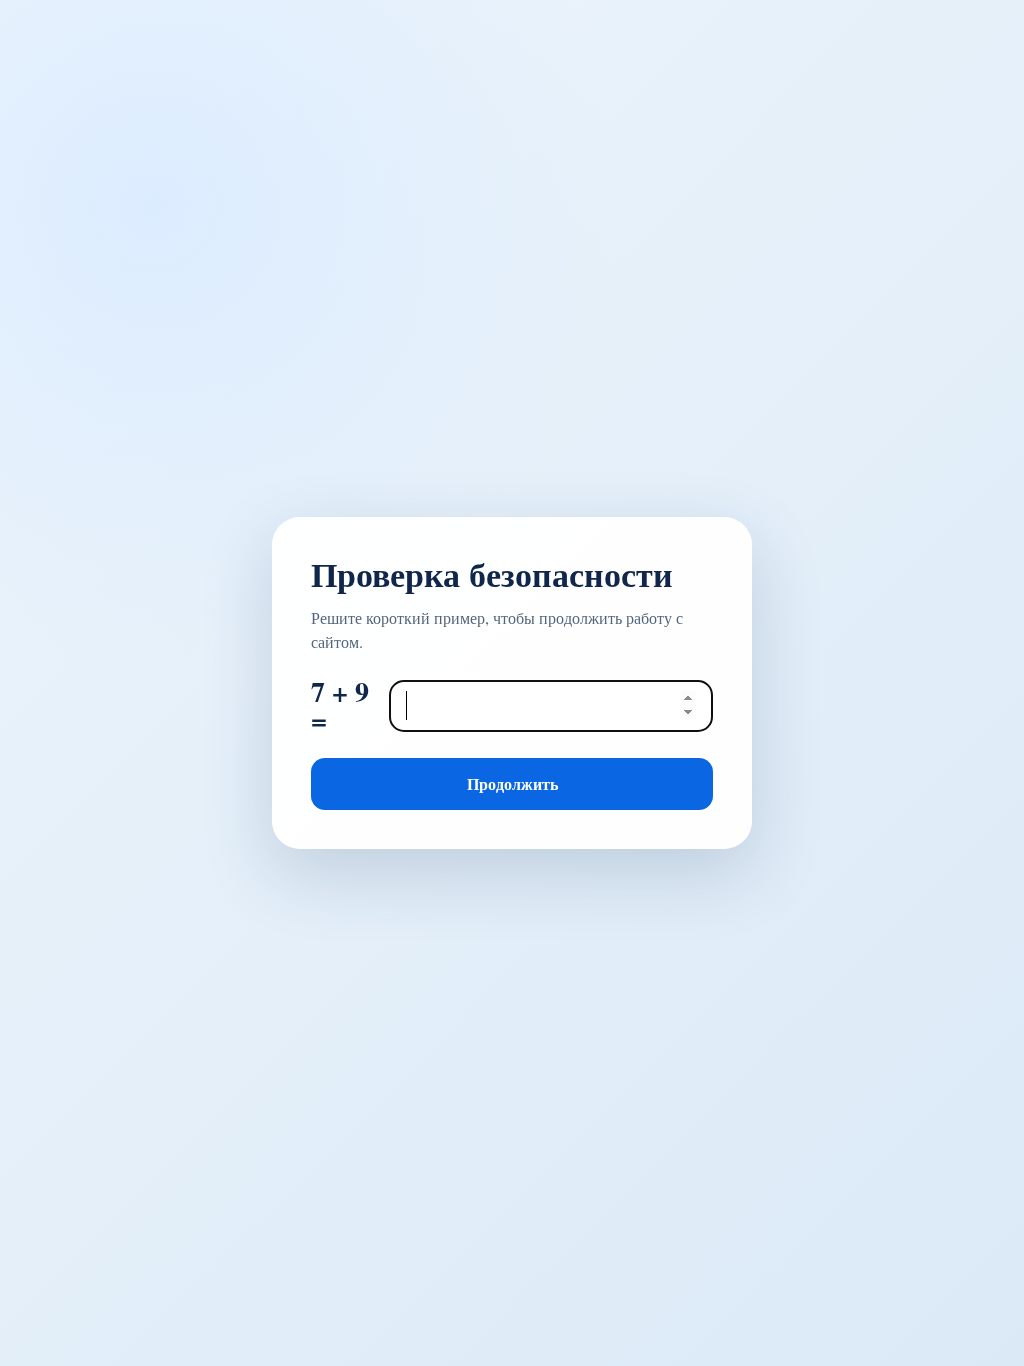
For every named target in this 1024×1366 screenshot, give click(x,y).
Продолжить (512, 783)
